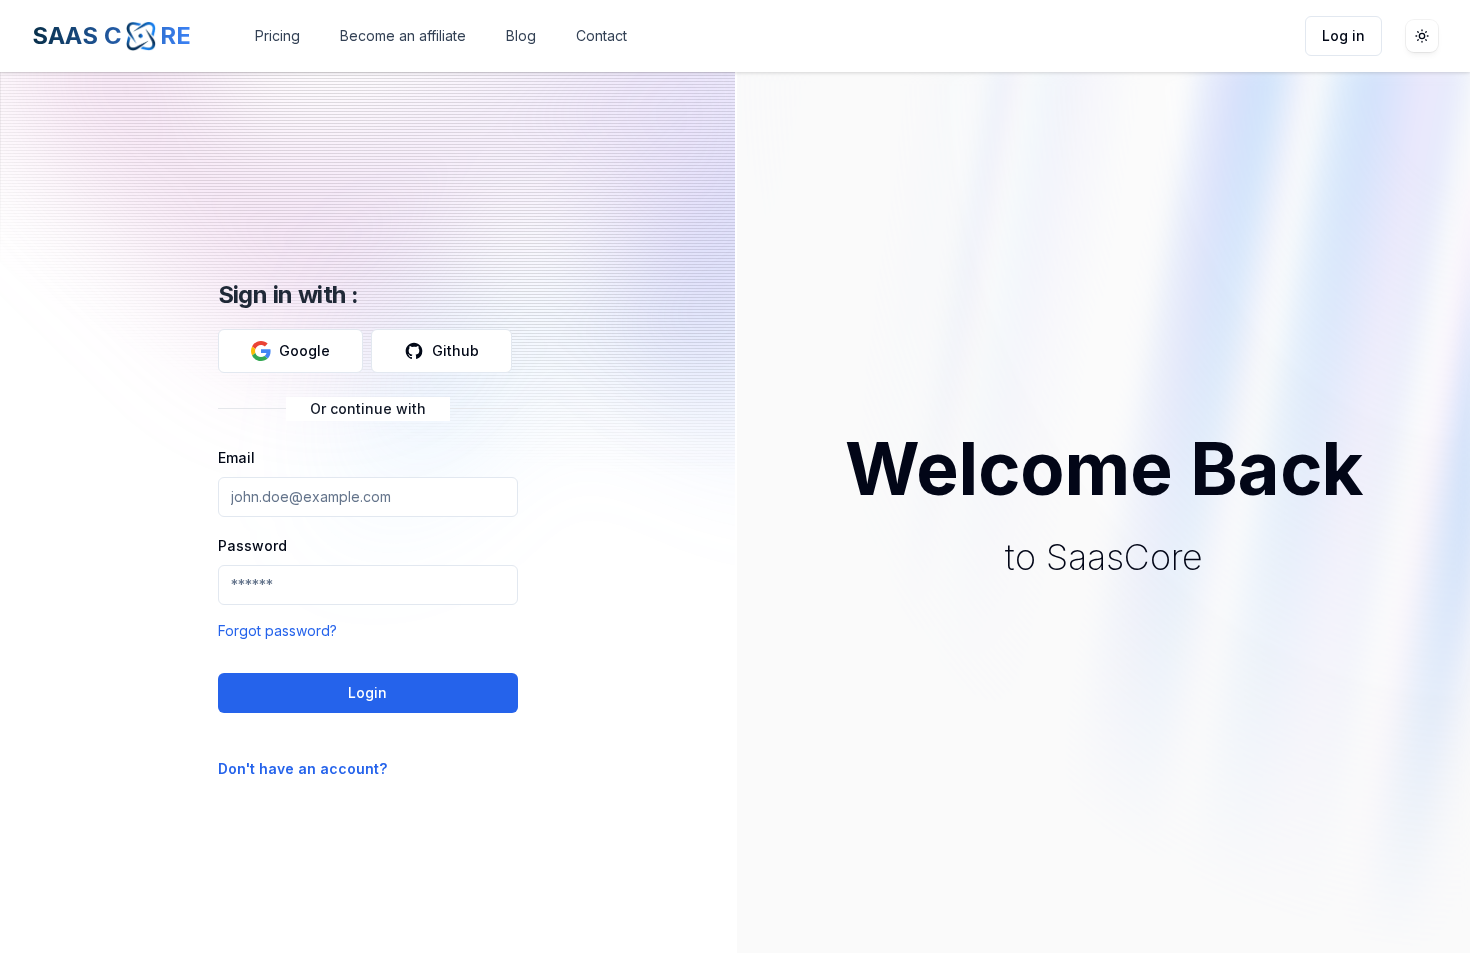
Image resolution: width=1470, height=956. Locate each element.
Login (367, 692)
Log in (1343, 35)
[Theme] (1422, 36)
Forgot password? (277, 630)
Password (252, 545)
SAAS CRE (111, 35)
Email (236, 457)
